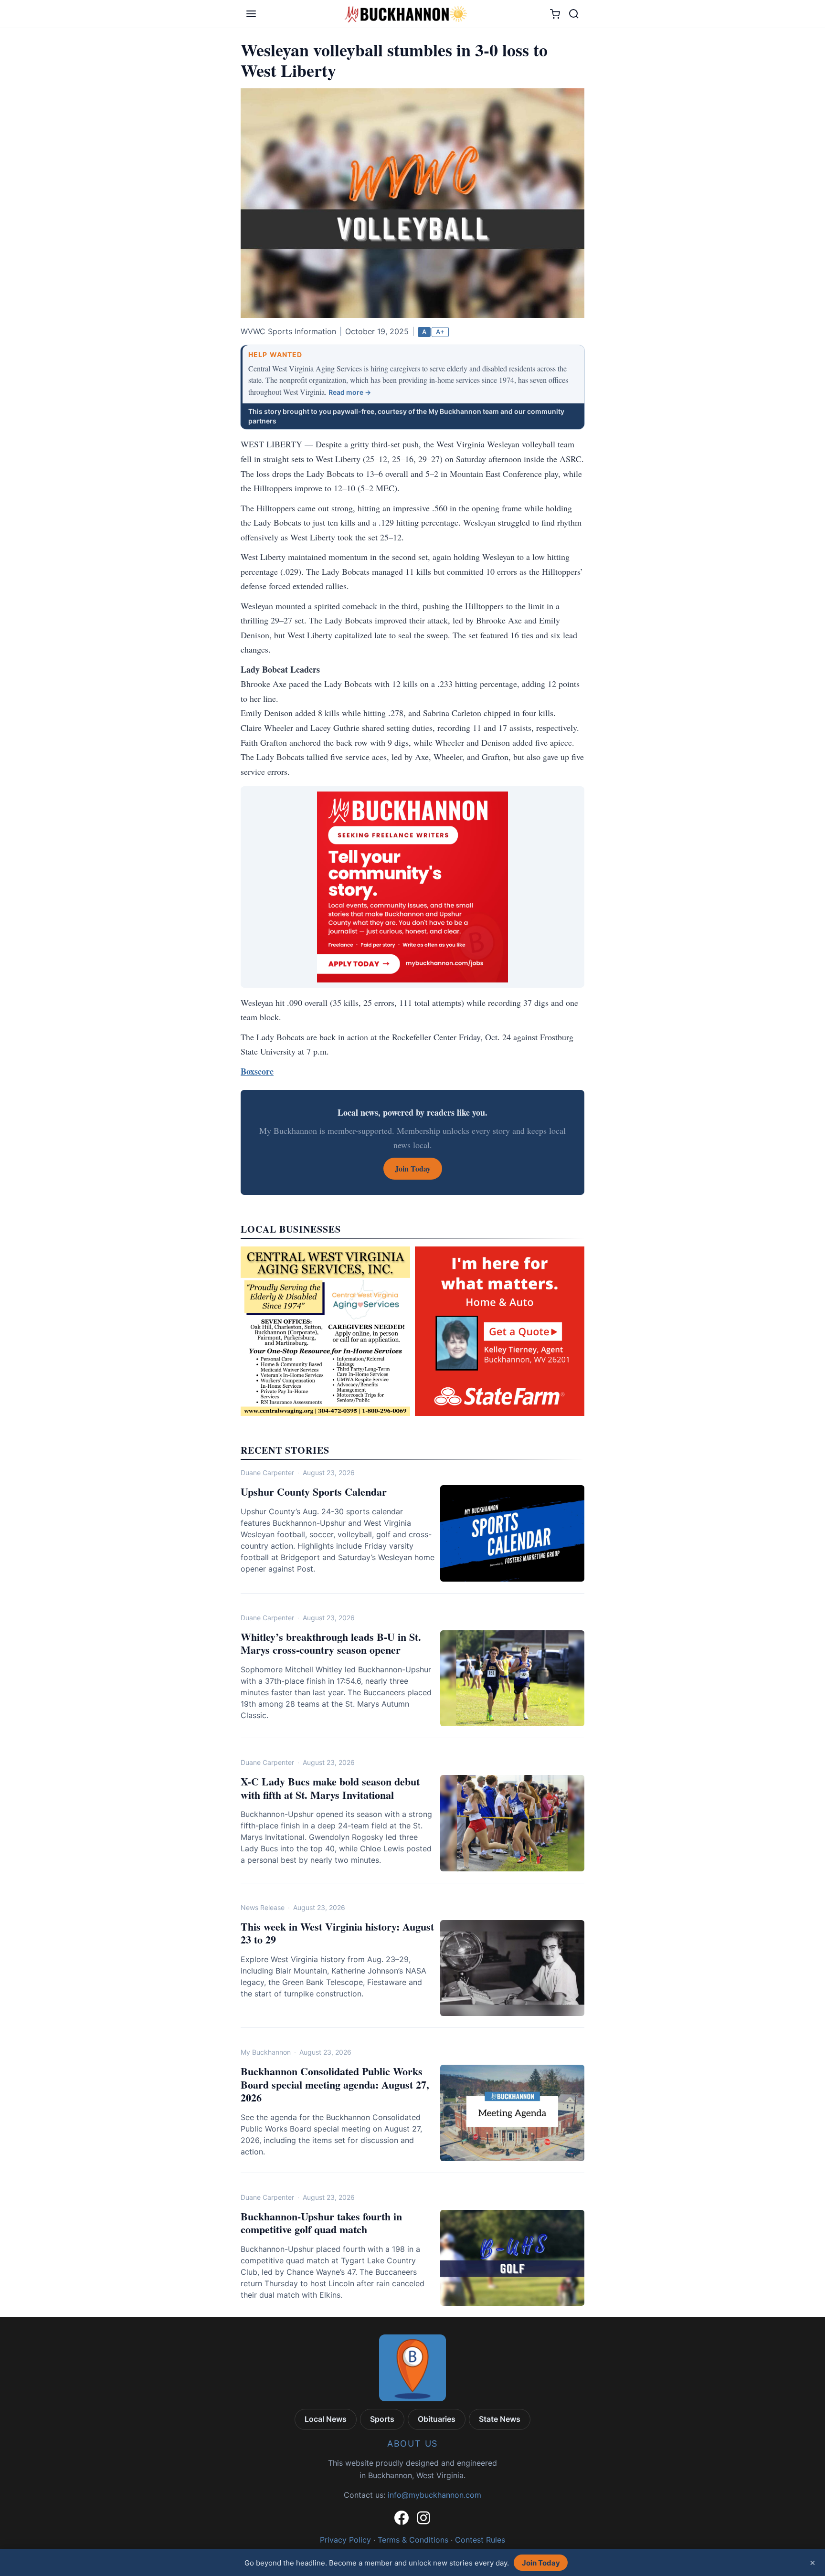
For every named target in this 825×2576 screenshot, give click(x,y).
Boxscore (257, 1071)
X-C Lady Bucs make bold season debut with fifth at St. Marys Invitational (330, 1788)
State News (500, 2419)
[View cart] (555, 14)
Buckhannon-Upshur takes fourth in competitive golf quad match (321, 2223)
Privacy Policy (345, 2540)
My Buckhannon (266, 2052)
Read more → (350, 392)
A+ (440, 332)
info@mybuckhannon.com (434, 2495)
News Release (263, 1907)
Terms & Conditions (413, 2540)
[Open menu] (251, 14)
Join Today (541, 2563)
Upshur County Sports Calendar (314, 1492)
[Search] (574, 14)
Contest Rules (480, 2540)
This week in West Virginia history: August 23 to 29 (337, 1933)
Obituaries (437, 2419)
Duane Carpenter (267, 1473)
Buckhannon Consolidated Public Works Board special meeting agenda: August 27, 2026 (335, 2084)
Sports (382, 2419)
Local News (326, 2419)
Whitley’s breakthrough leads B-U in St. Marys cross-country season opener (331, 1643)
